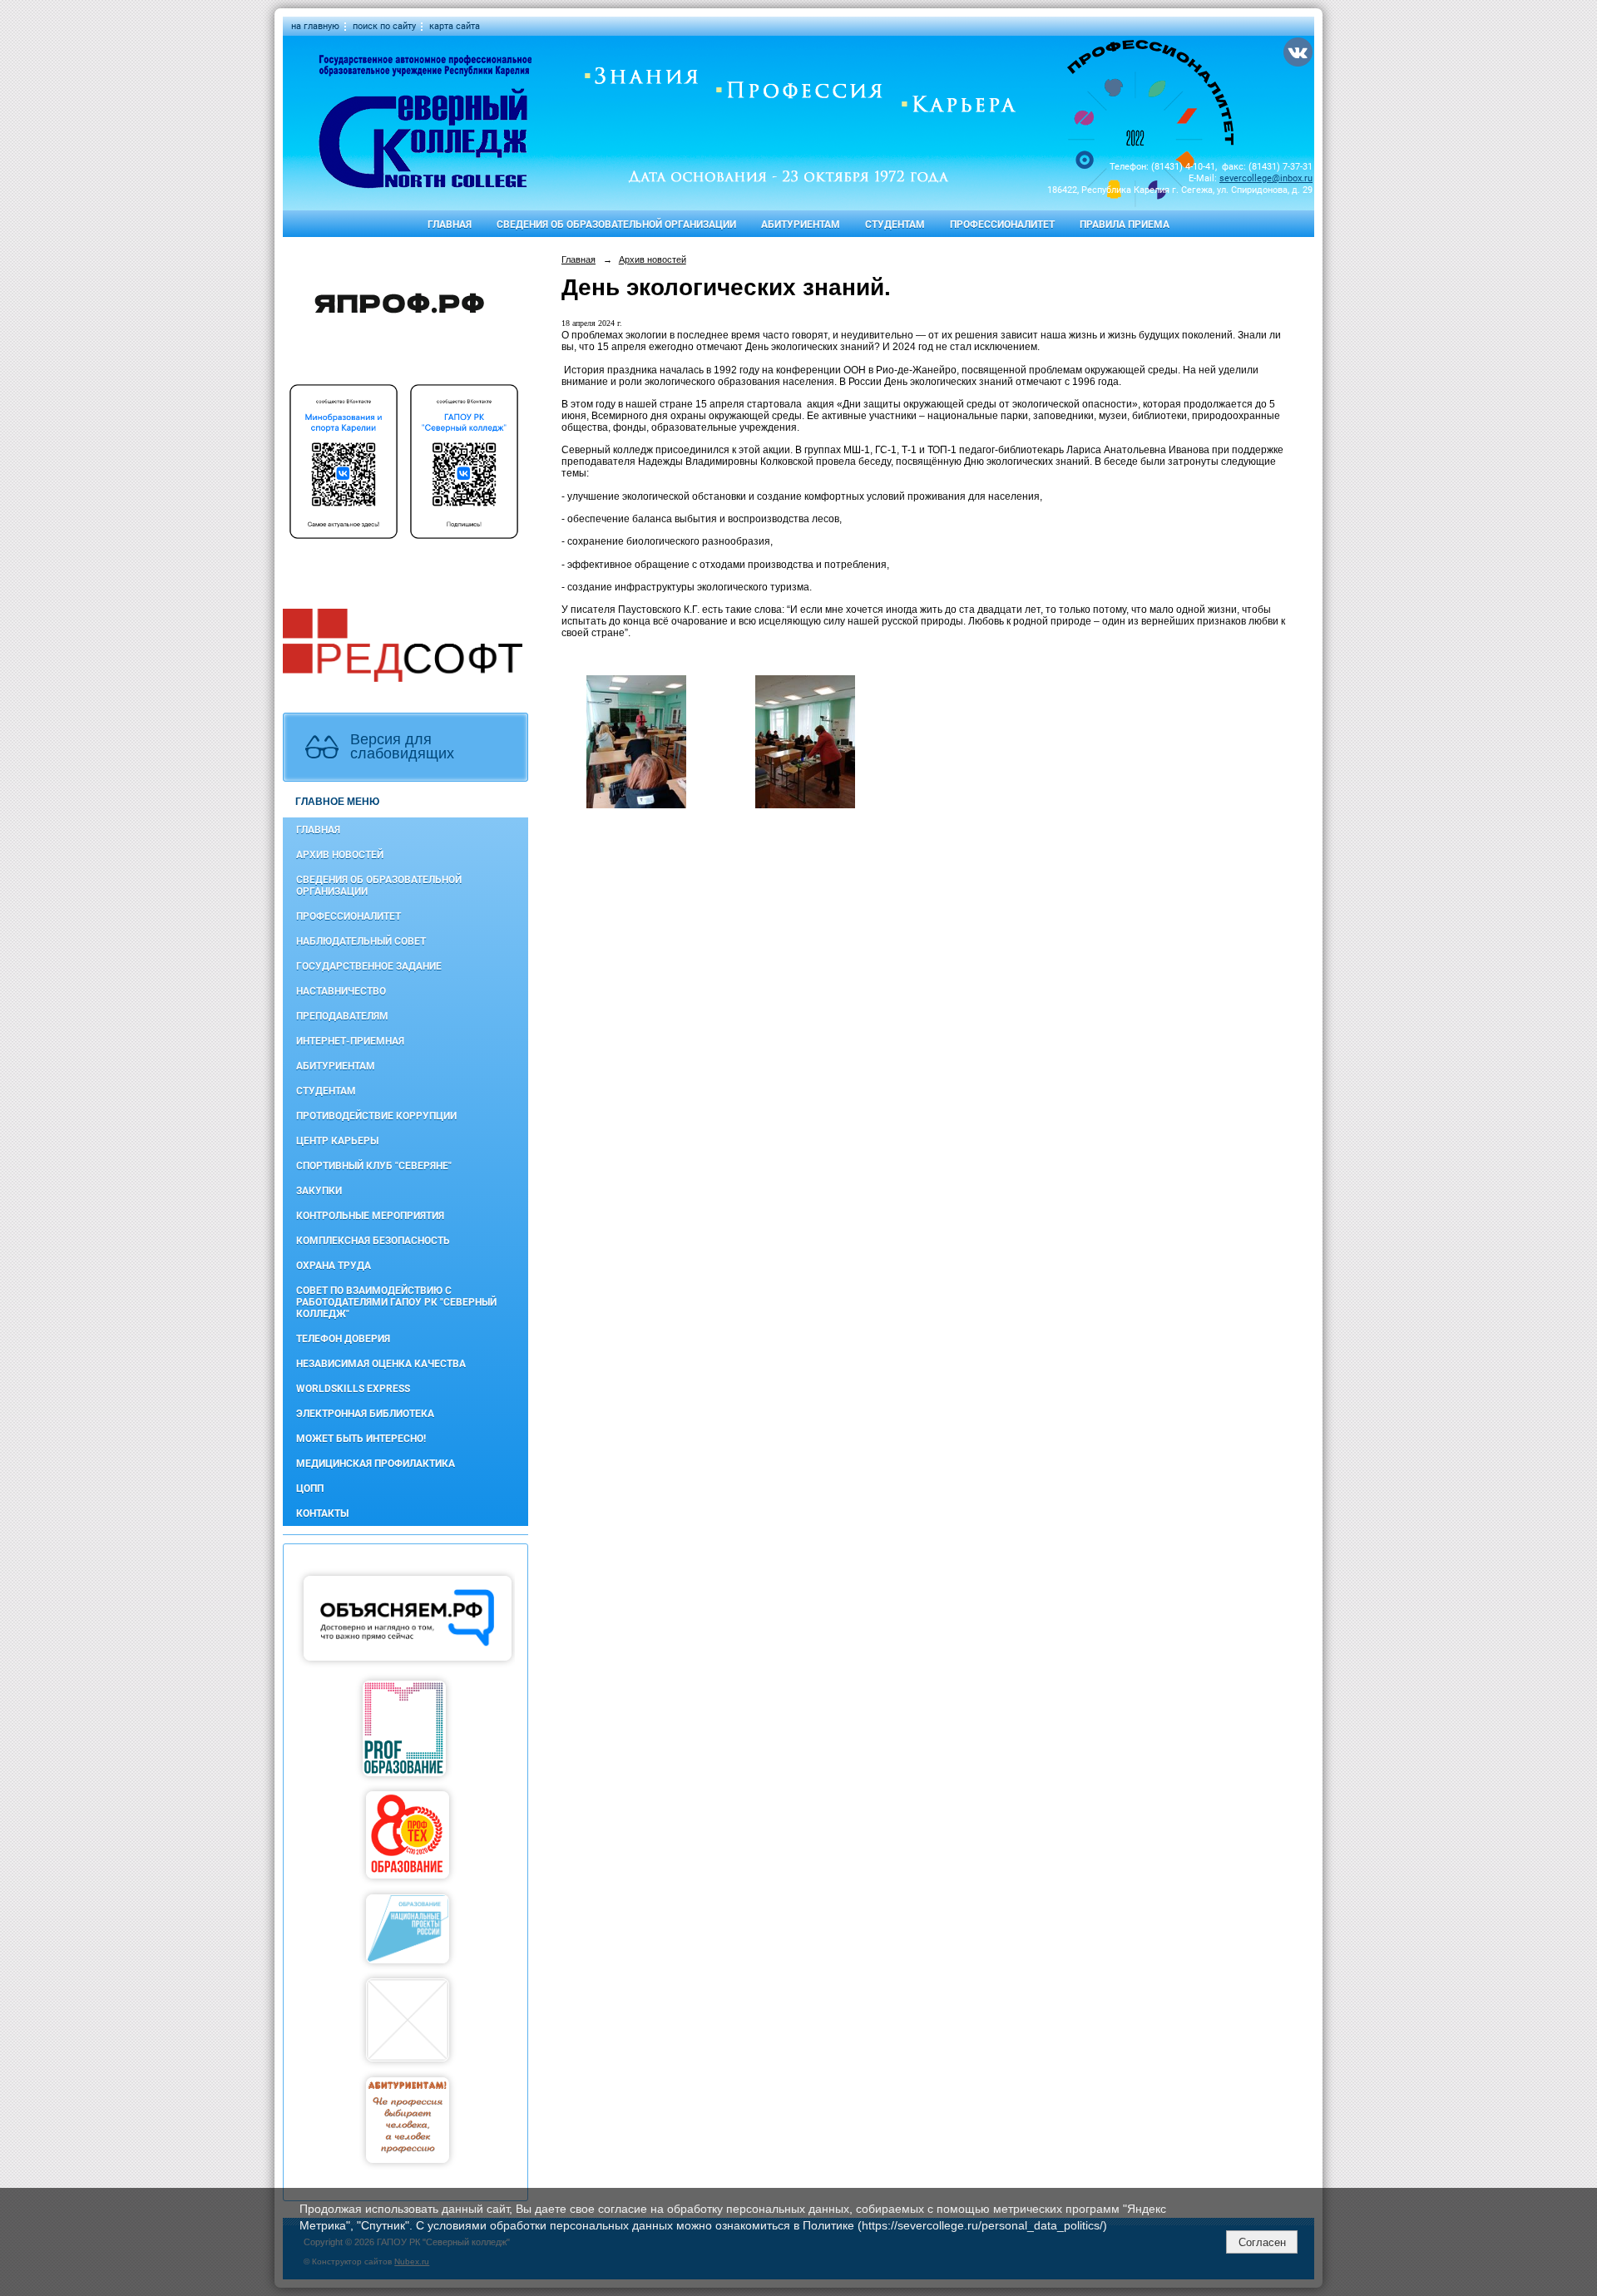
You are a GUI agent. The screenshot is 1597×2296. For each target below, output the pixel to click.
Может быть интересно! (361, 1439)
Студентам (895, 225)
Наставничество (341, 991)
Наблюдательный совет (361, 941)
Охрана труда (334, 1266)
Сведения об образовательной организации (616, 225)
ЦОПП (310, 1489)
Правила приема (1125, 225)
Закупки (319, 1191)
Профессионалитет (1002, 225)
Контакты (322, 1513)
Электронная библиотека (365, 1414)
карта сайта (455, 26)
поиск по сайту (384, 26)
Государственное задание (369, 966)
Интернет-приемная (350, 1041)
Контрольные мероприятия (370, 1216)
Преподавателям (342, 1016)
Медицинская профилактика (376, 1464)
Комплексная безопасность (373, 1241)
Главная (450, 225)
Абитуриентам (801, 225)
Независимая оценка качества (381, 1364)
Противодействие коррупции (376, 1116)
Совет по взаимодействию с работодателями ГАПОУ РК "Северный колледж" (396, 1302)
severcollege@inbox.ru (1266, 178)
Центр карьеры (337, 1141)
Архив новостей (340, 855)
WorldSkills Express (353, 1389)
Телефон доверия (343, 1339)
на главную (315, 26)
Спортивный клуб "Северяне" (374, 1166)
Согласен (1262, 2242)
